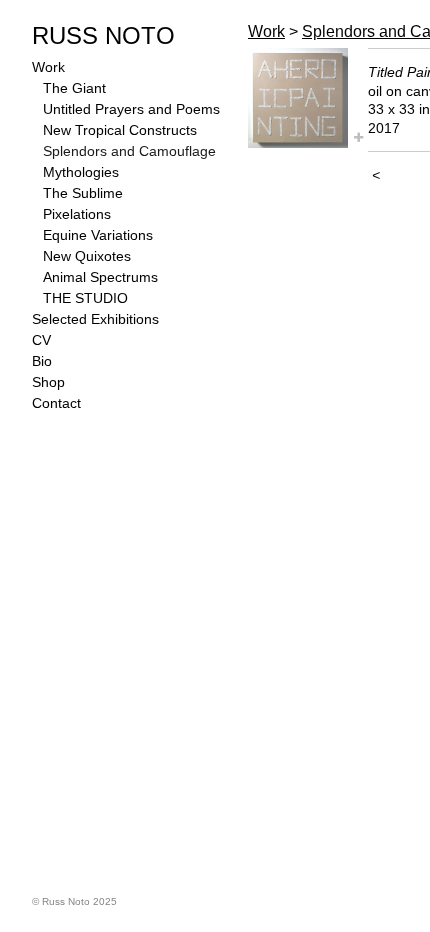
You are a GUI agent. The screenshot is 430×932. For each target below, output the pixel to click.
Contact (56, 403)
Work (48, 67)
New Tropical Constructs (120, 130)
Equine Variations (98, 235)
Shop (48, 382)
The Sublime (83, 193)
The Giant (74, 88)
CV (41, 340)
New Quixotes (87, 256)
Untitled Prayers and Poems (131, 109)
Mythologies (81, 172)
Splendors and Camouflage (129, 151)
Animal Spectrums (100, 277)
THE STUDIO (85, 298)
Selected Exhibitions (95, 319)
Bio (42, 361)
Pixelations (77, 214)
